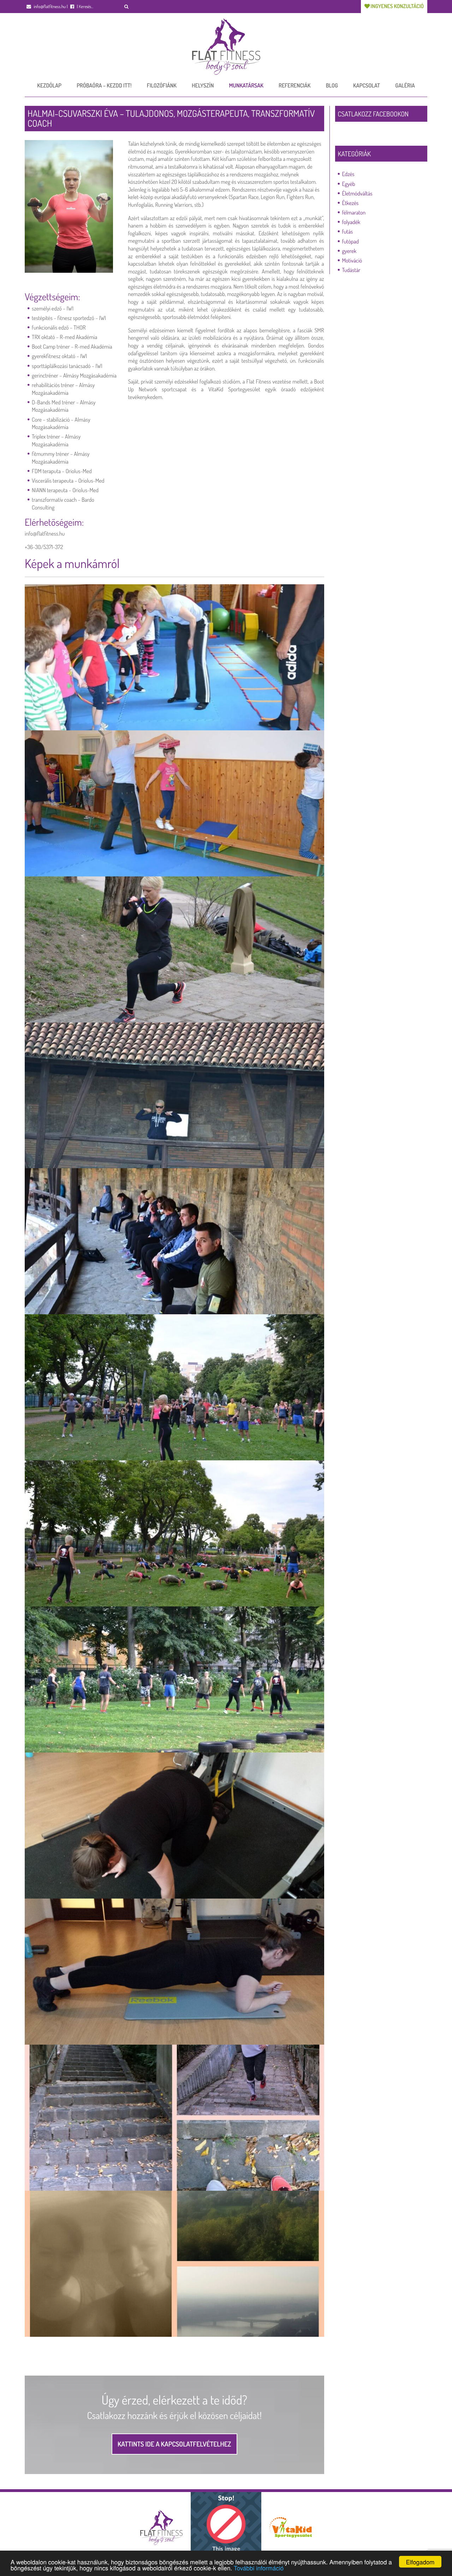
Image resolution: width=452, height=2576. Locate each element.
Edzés (348, 174)
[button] (127, 7)
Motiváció (352, 260)
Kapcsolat (367, 85)
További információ (259, 2568)
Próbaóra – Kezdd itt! (104, 85)
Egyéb (349, 184)
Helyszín (203, 85)
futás (348, 231)
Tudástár (351, 270)
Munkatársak (246, 85)
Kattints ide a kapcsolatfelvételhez (174, 2444)
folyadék (351, 222)
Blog (332, 85)
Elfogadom (420, 2562)
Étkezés (350, 203)
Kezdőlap (49, 85)
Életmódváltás (357, 193)
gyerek (349, 251)
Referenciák (295, 85)
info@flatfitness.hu (49, 7)
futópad (350, 241)
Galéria (405, 85)
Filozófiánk (162, 85)
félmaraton (354, 212)
